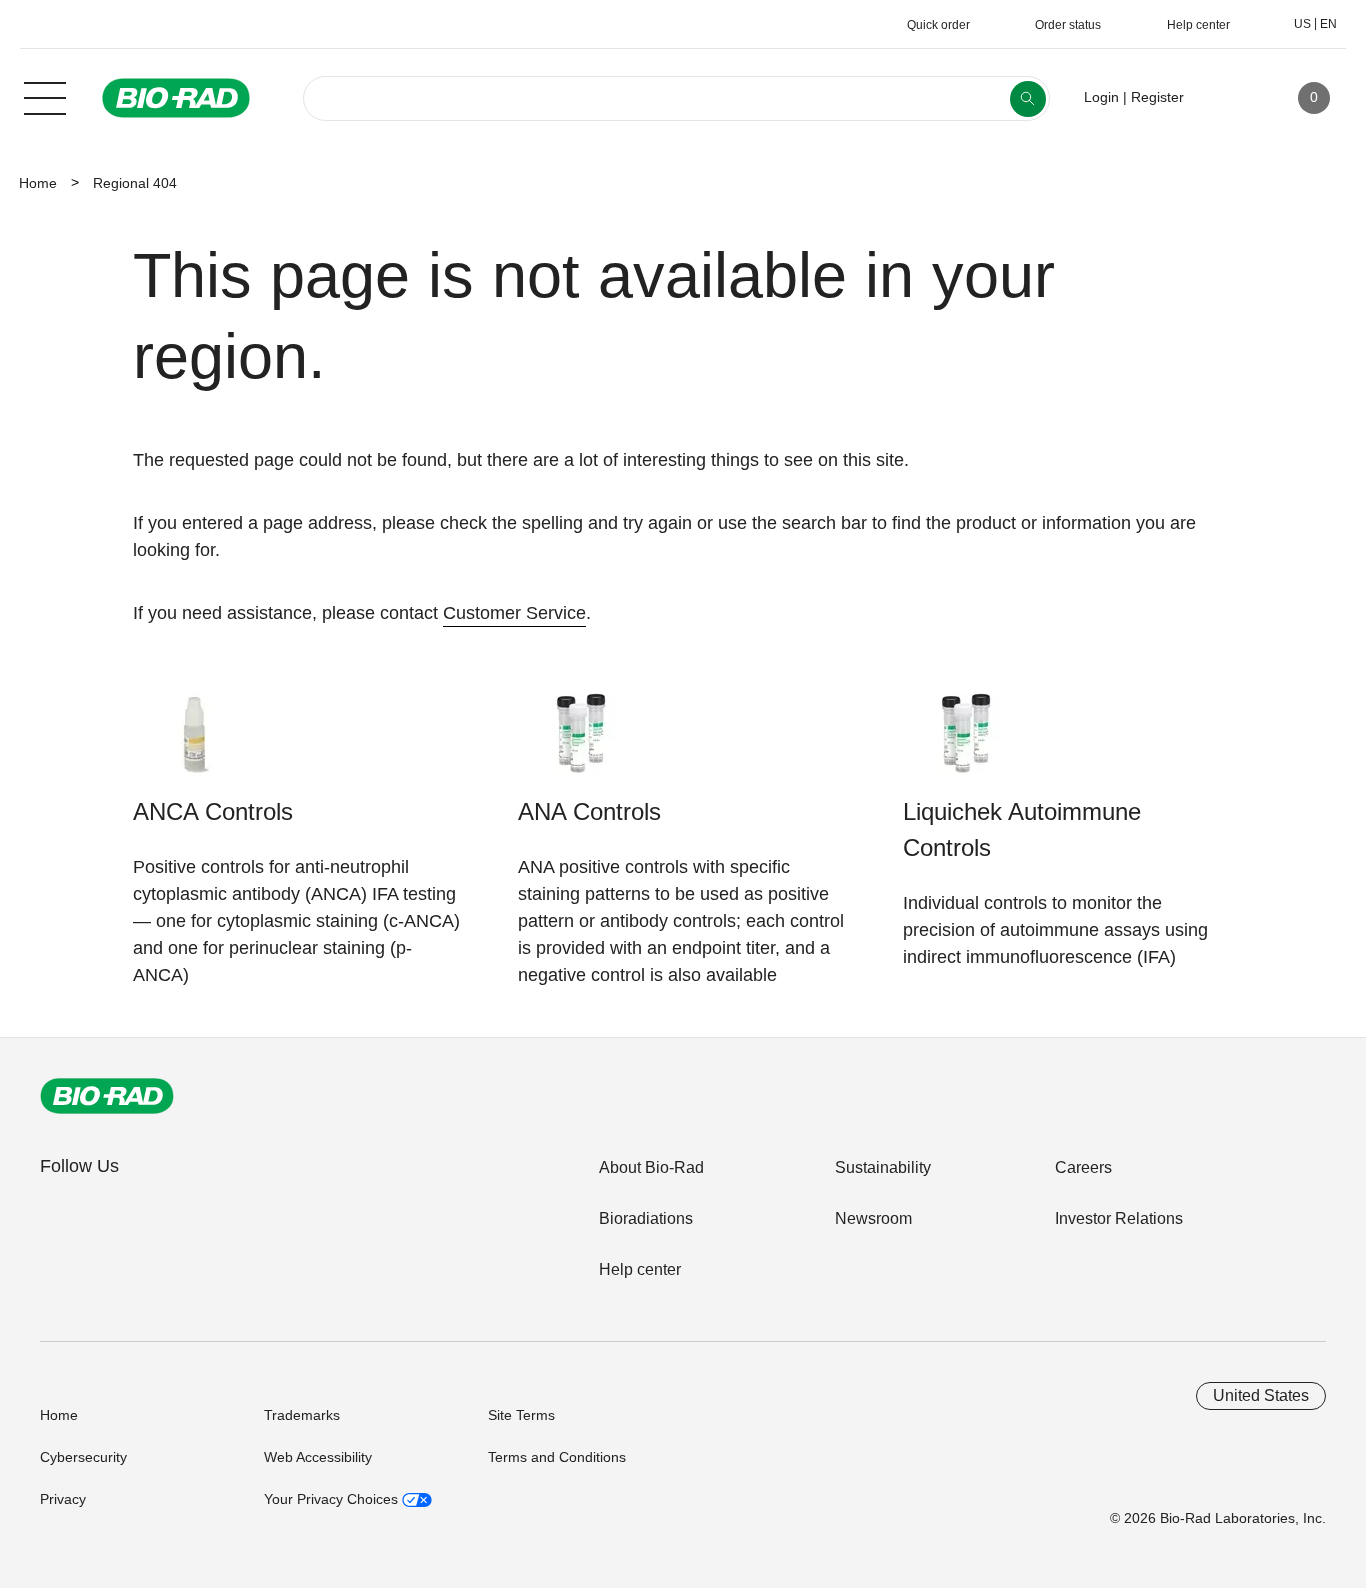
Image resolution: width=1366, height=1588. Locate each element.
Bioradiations (646, 1218)
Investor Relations (1119, 1218)
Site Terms (521, 1415)
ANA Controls (589, 811)
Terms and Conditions (557, 1457)
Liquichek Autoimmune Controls (1022, 829)
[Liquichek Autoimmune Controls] (965, 743)
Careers (1083, 1167)
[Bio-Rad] (107, 1096)
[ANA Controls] (580, 743)
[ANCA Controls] (195, 743)
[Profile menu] (1228, 98)
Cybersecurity (83, 1457)
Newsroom (873, 1218)
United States (1261, 1395)
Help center (640, 1269)
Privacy (63, 1499)
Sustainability (883, 1167)
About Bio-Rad (651, 1167)
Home (38, 183)
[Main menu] (45, 96)
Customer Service (514, 613)
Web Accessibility (318, 1457)
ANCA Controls (213, 811)
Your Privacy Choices (333, 1499)
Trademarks (302, 1415)
